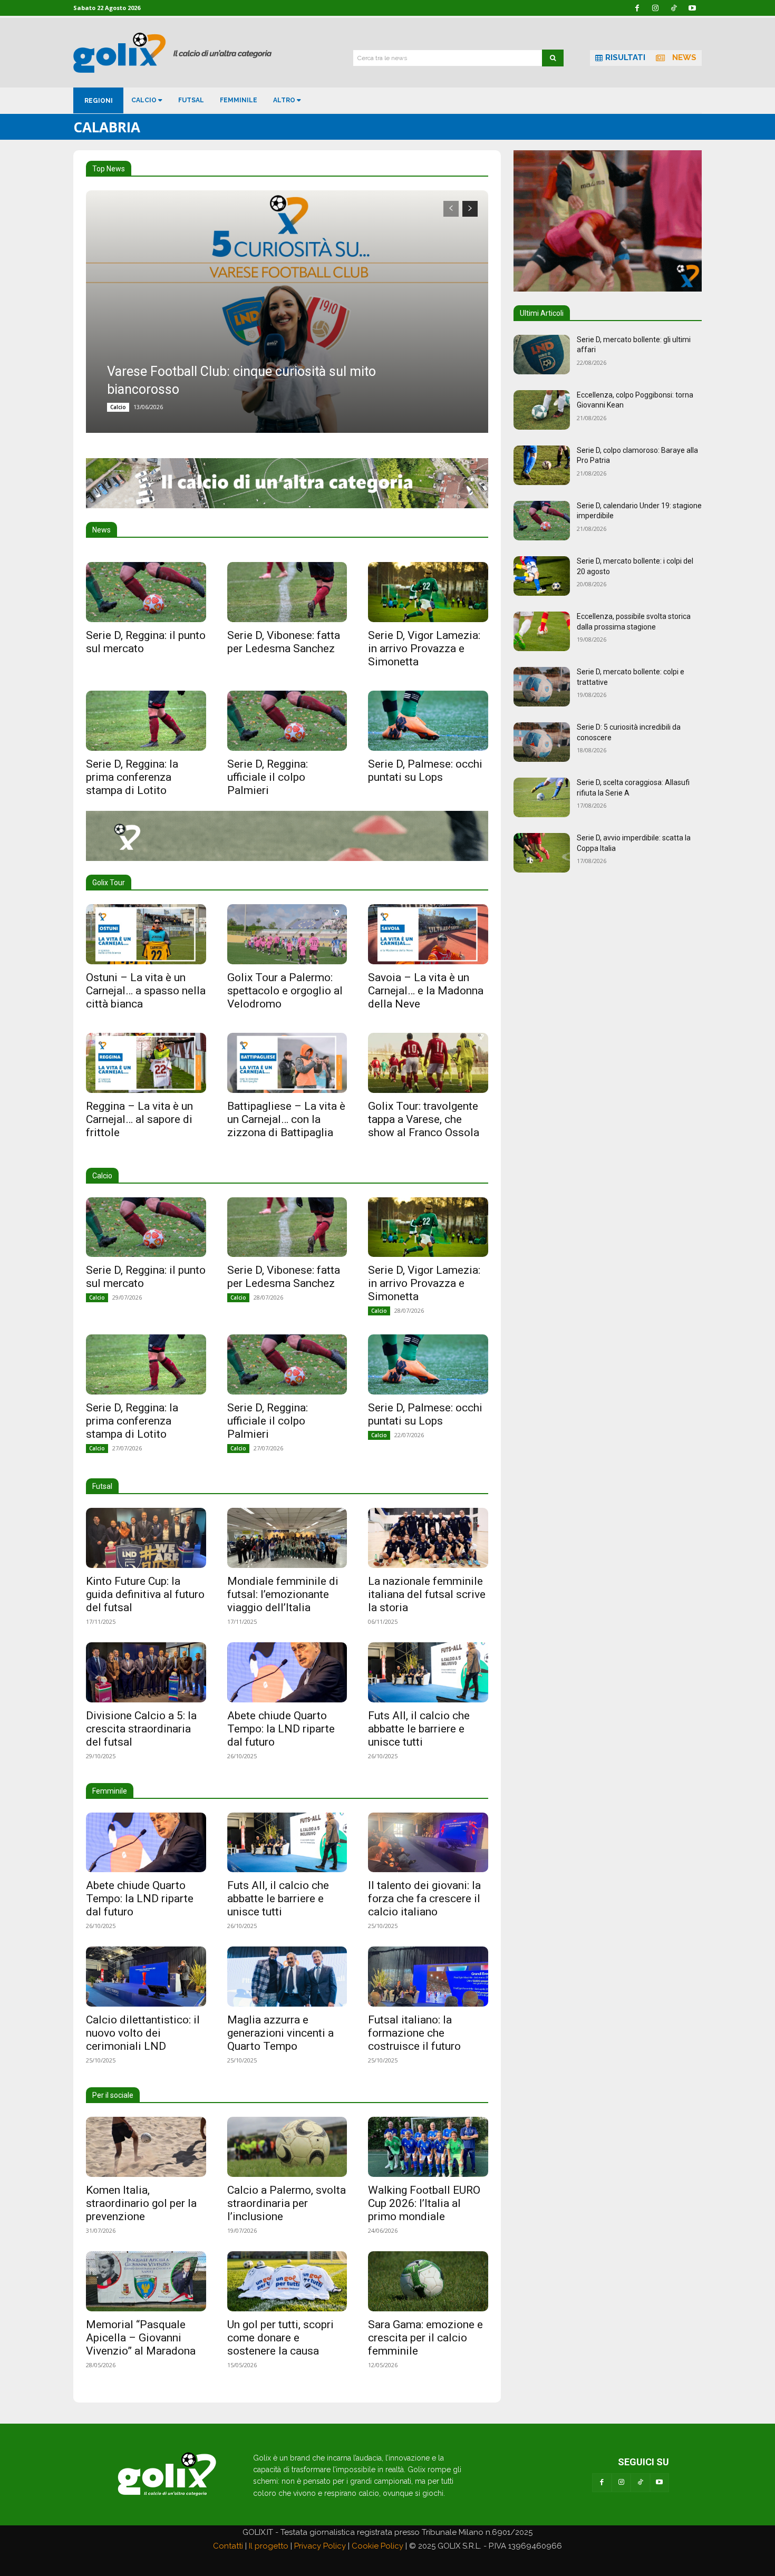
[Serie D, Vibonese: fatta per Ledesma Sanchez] (287, 592)
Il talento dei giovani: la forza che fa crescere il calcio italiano (424, 1899)
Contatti (228, 2546)
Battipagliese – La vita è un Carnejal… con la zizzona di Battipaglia (286, 1119)
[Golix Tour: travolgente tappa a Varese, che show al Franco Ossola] (428, 1063)
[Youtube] (660, 2483)
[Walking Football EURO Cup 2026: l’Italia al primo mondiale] (428, 2147)
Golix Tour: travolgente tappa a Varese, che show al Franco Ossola (424, 1119)
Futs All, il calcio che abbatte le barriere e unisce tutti (419, 1729)
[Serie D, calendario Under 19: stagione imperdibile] (542, 521)
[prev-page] (451, 209)
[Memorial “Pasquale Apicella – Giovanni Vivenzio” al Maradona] (146, 2281)
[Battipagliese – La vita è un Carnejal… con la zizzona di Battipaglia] (287, 1063)
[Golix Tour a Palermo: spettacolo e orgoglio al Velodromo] (287, 934)
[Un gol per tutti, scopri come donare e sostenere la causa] (287, 2281)
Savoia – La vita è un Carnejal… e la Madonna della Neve (426, 991)
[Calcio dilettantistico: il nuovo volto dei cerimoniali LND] (146, 1977)
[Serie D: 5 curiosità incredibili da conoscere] (542, 742)
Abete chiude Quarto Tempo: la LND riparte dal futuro (281, 1729)
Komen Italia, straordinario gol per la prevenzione (141, 2203)
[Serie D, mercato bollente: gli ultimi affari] (542, 355)
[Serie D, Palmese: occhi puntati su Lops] (428, 721)
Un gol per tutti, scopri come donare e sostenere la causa (280, 2338)
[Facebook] (602, 2483)
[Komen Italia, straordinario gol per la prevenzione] (146, 2147)
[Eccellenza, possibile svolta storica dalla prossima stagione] (542, 631)
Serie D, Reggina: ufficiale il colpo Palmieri (268, 777)
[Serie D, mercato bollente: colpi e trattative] (542, 687)
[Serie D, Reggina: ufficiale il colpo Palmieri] (287, 721)
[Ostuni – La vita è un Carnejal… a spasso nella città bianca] (146, 934)
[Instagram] (621, 2483)
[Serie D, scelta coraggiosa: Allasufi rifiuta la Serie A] (542, 797)
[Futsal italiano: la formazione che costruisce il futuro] (428, 1977)
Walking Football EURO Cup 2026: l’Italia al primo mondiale (424, 2203)
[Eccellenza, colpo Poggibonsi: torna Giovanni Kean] (542, 410)
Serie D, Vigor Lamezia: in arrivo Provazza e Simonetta (424, 648)
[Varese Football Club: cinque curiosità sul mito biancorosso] (287, 312)
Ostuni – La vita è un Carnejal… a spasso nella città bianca (146, 991)
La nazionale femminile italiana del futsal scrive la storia (427, 1594)
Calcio (118, 407)
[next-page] (470, 209)
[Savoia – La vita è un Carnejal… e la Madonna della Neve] (428, 934)
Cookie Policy (377, 2546)
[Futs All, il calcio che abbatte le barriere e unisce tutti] (428, 1672)
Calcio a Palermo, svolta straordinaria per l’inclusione (287, 2203)
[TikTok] (640, 2483)
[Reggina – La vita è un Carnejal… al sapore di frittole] (146, 1063)
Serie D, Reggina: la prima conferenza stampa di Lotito (132, 777)
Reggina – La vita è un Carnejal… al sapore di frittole (139, 1119)
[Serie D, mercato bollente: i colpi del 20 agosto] (542, 576)
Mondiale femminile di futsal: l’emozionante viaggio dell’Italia (283, 1594)
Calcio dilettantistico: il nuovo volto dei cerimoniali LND (143, 2033)
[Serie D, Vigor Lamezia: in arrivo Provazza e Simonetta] (428, 592)
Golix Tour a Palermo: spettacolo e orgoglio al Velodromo (285, 991)
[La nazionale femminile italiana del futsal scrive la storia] (428, 1538)
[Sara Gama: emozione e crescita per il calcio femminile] (428, 2281)
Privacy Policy (320, 2546)
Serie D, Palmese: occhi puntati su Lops (425, 771)
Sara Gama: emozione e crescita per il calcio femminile (425, 2338)
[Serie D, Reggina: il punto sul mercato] (146, 592)
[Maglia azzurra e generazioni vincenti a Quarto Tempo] (287, 1977)
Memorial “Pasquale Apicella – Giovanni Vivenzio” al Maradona (141, 2338)
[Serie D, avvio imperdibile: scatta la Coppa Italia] (542, 853)
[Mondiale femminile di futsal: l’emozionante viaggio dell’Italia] (287, 1538)
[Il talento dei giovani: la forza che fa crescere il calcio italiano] (428, 1843)
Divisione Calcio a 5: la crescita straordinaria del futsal (141, 1729)
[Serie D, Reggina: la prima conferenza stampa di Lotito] (146, 721)
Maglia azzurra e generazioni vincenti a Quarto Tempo (280, 2033)
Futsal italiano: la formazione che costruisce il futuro (414, 2033)
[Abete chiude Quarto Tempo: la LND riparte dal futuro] (287, 1672)
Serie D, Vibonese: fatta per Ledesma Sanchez (284, 642)
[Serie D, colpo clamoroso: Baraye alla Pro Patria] (542, 465)
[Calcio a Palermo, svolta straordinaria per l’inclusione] (287, 2147)
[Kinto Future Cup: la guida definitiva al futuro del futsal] (146, 1538)
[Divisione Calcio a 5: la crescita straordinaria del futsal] (146, 1672)
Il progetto (269, 2546)
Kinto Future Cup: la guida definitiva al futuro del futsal (145, 1594)
